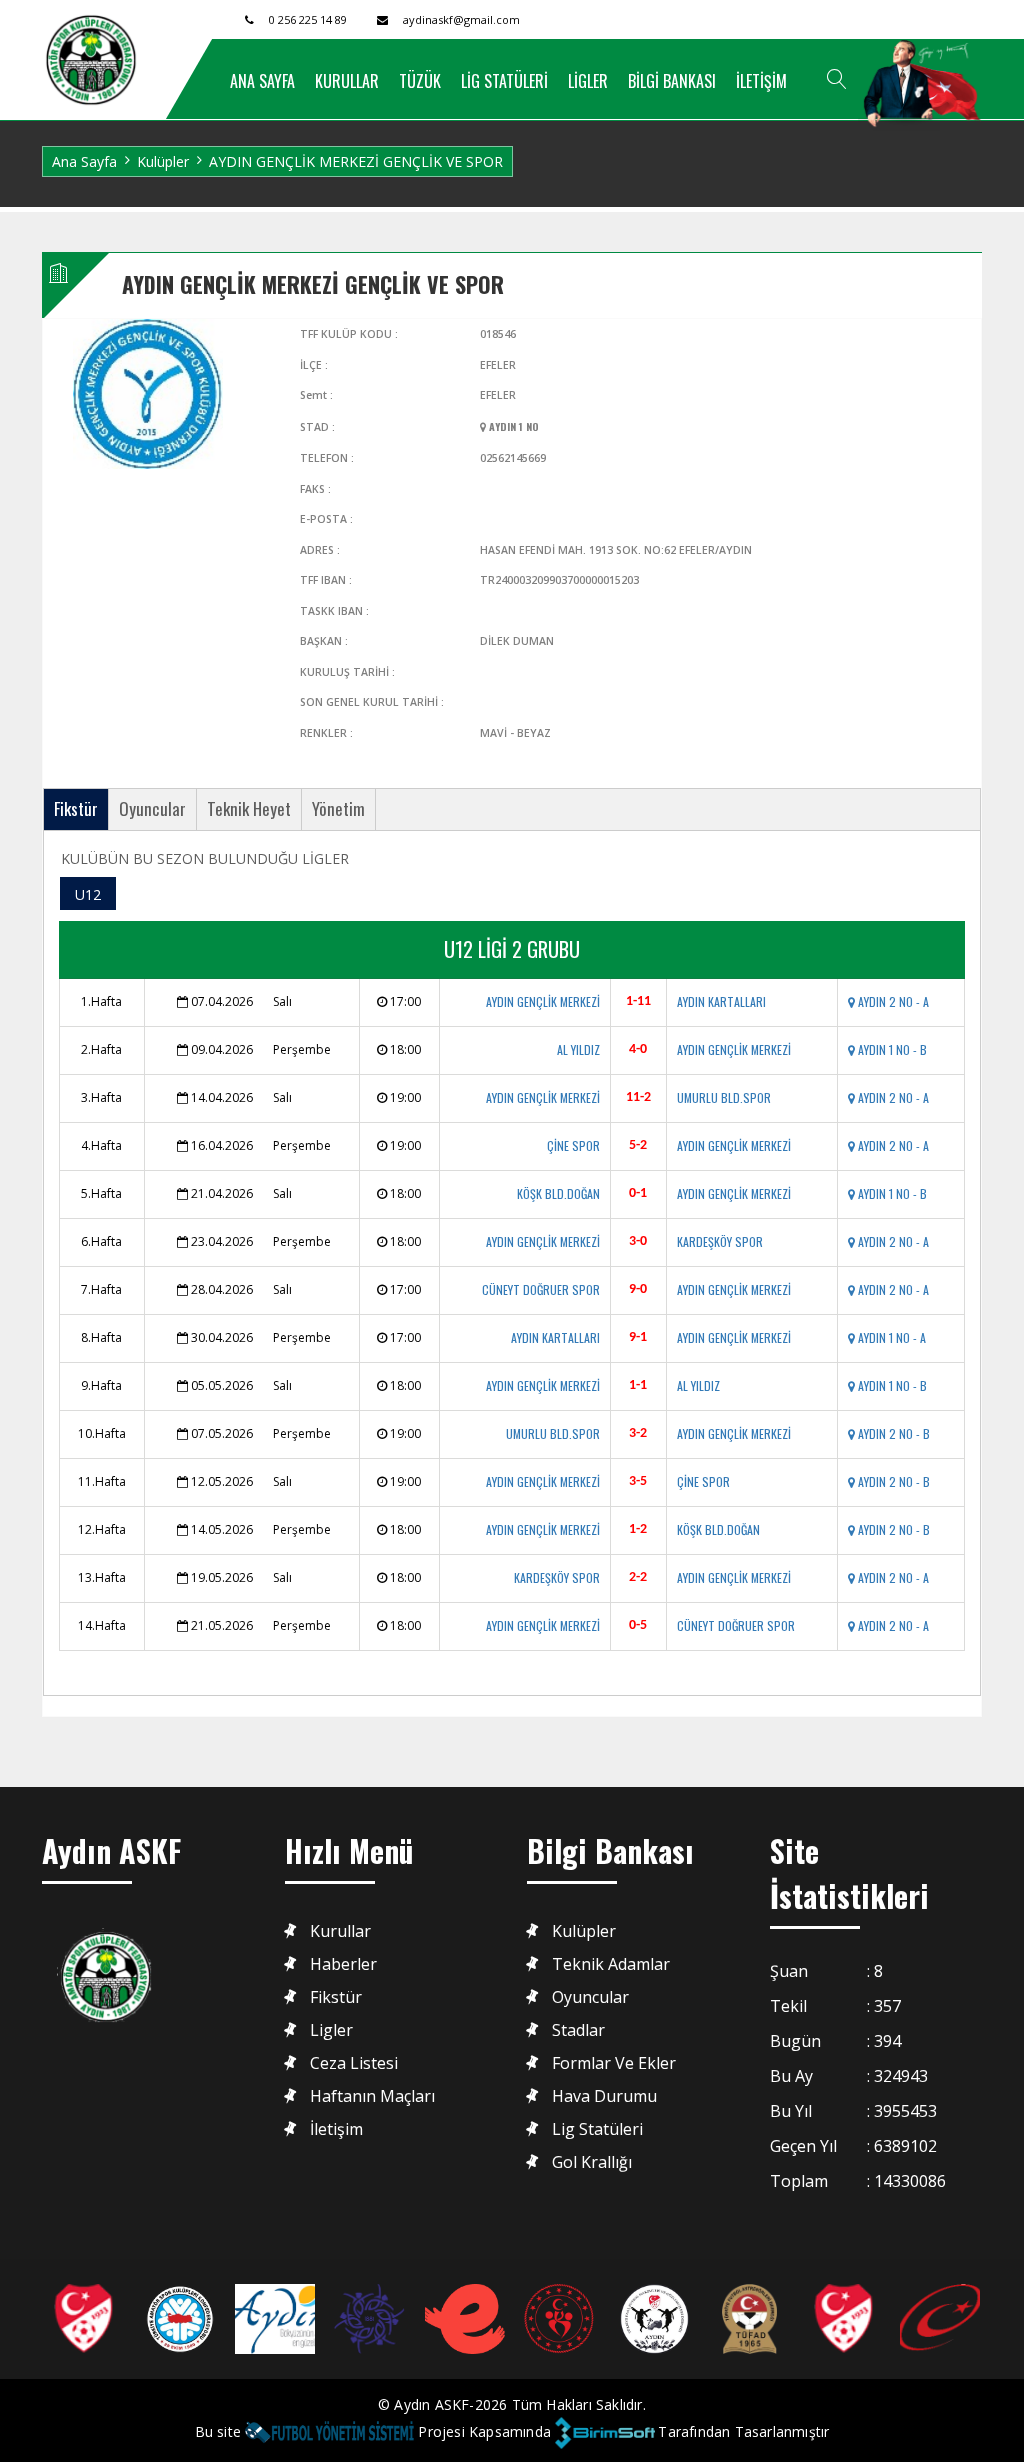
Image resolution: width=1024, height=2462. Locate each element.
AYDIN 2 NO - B (892, 1433)
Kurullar (340, 1931)
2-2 (638, 1577)
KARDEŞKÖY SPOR (720, 1241)
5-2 (638, 1145)
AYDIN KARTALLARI (721, 1001)
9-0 (638, 1289)
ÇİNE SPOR (573, 1145)
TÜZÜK (420, 81)
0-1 (638, 1193)
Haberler (343, 1964)
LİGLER (588, 81)
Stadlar (578, 2030)
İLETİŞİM (761, 81)
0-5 (638, 1625)
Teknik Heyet (249, 808)
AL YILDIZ (578, 1049)
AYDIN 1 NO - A (890, 1337)
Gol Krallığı (592, 2162)
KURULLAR (347, 81)
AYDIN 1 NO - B (891, 1049)
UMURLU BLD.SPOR (724, 1097)
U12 (88, 894)
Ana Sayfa (84, 161)
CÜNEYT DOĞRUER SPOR (541, 1289)
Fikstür (76, 808)
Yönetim (338, 808)
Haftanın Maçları (372, 2096)
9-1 (638, 1337)
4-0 (638, 1049)
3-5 (638, 1481)
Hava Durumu (604, 2096)
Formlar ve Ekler (614, 2063)
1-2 (638, 1529)
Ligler (331, 2030)
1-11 (638, 1001)
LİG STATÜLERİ (504, 81)
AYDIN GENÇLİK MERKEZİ (543, 1001)
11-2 (638, 1097)
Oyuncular (152, 808)
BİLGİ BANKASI (672, 81)
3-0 (638, 1241)
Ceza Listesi (354, 2063)
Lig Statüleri (597, 2129)
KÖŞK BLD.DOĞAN (558, 1193)
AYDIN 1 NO (512, 426)
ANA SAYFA (262, 81)
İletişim (336, 2129)
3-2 (638, 1433)
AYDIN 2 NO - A (892, 1001)
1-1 (638, 1385)
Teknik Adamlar (611, 1964)
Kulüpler (163, 161)
